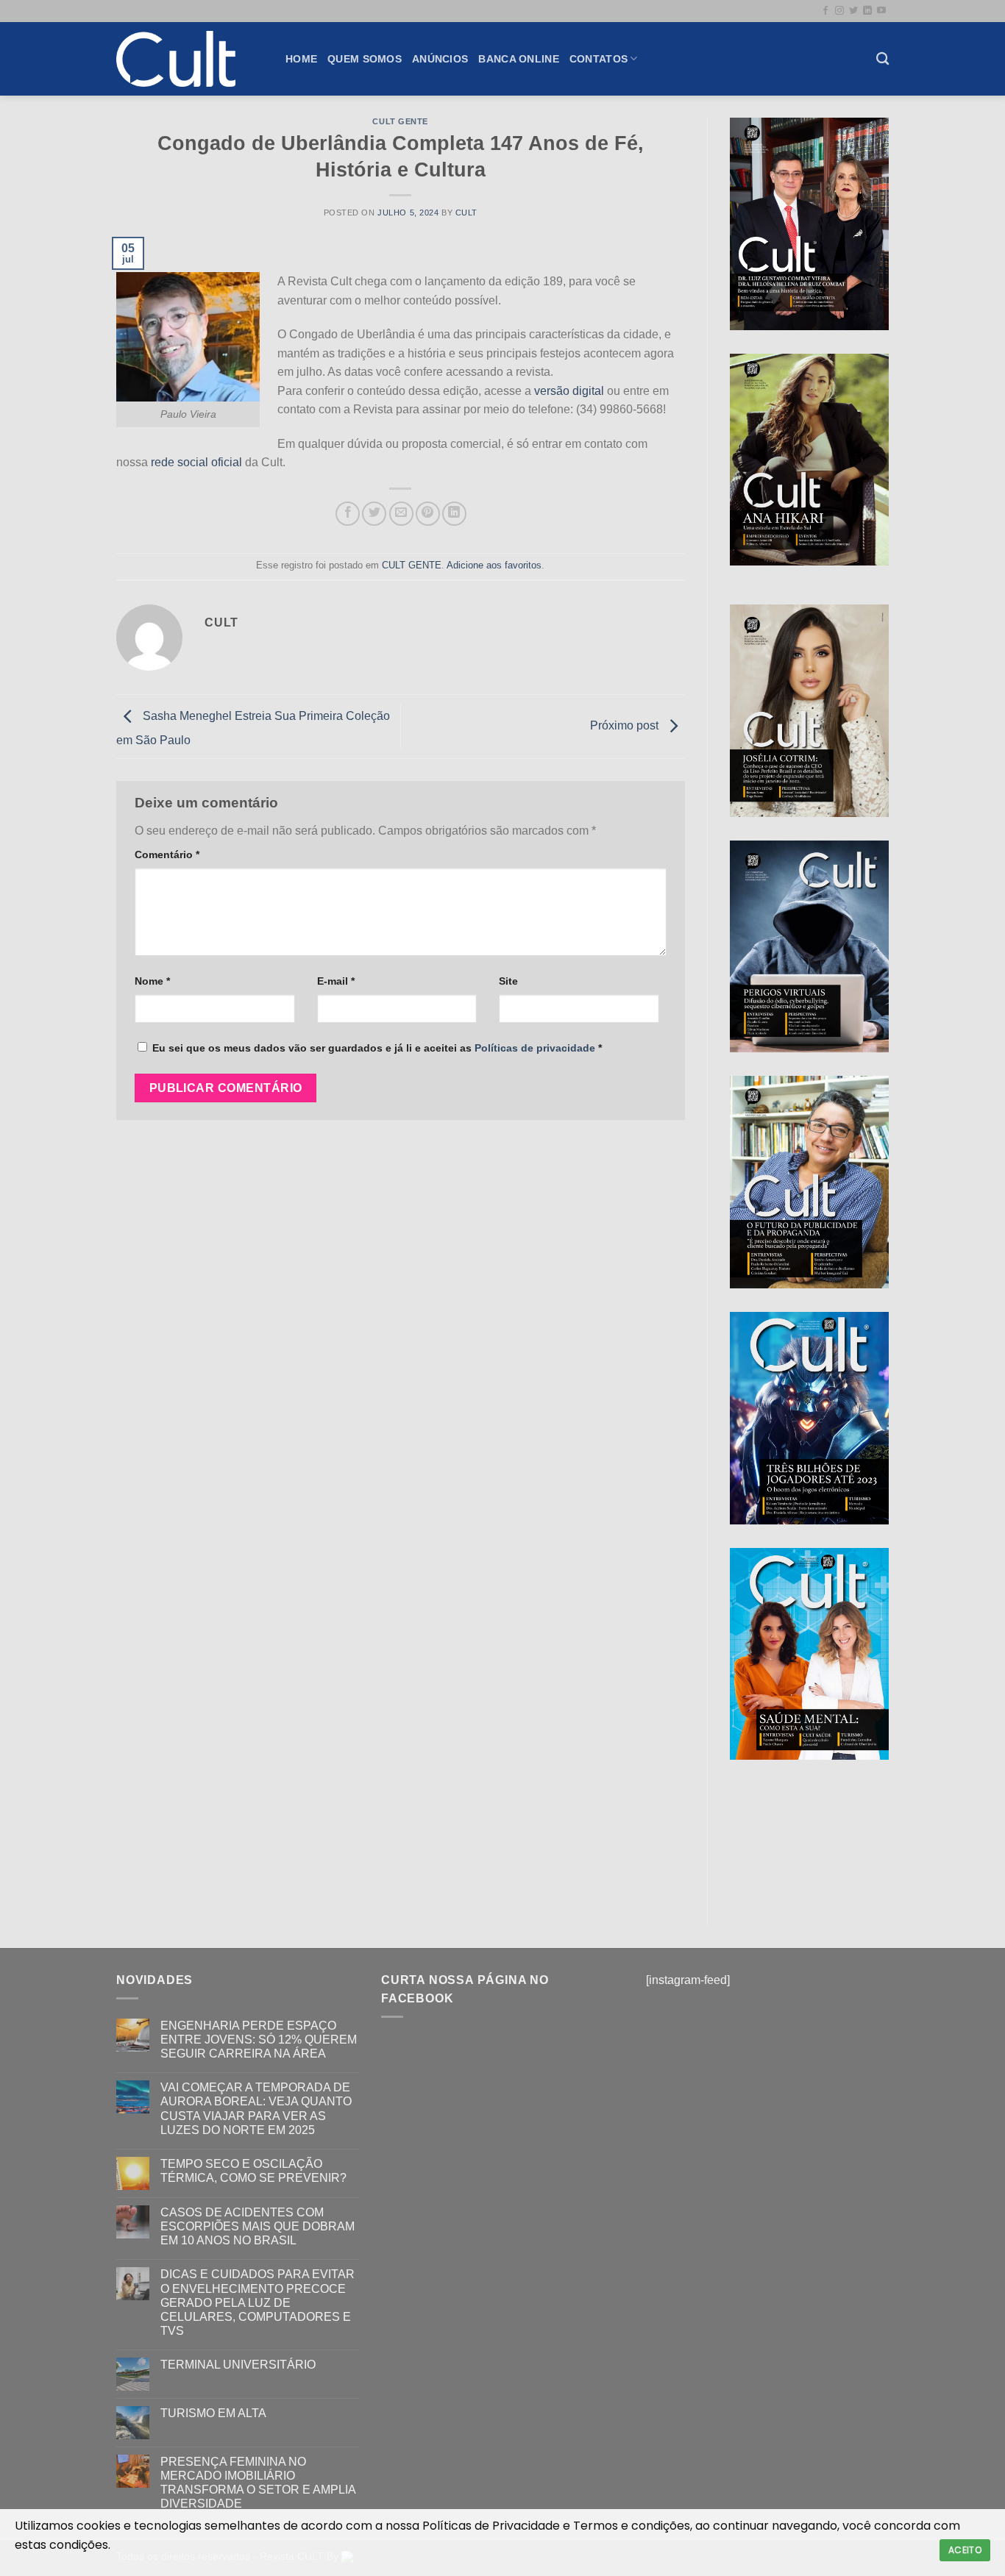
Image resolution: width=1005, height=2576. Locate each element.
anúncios (440, 59)
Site (508, 981)
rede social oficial (196, 462)
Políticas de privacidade (535, 1048)
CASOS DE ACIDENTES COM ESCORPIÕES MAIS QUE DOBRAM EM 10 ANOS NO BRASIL (258, 2226)
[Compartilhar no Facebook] (348, 514)
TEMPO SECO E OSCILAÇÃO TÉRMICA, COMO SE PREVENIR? (253, 2171)
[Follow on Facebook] (825, 11)
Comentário (167, 854)
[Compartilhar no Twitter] (374, 514)
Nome (152, 981)
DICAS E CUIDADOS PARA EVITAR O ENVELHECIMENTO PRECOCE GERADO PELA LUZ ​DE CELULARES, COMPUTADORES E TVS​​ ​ (258, 2302)
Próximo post (626, 725)
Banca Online (518, 59)
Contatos (599, 59)
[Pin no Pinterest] (428, 514)
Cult (466, 213)
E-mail (336, 981)
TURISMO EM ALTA (213, 2413)
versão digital (569, 391)
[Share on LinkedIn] (454, 514)
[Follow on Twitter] (853, 11)
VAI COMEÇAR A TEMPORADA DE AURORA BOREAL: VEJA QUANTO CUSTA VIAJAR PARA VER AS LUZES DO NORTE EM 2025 (256, 2109)
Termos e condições (632, 2526)
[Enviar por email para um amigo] (401, 514)
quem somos (365, 59)
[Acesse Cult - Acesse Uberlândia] (190, 59)
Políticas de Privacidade (491, 2526)
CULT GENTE (400, 121)
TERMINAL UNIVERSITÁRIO (238, 2365)
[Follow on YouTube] (881, 11)
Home (301, 59)
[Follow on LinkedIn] (867, 11)
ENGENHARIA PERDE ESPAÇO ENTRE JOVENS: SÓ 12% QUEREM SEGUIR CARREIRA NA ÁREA (259, 2040)
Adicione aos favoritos (494, 565)
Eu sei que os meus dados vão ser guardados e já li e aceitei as (377, 1048)
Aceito (965, 2550)
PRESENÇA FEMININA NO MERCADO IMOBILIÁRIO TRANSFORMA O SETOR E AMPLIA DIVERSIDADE (258, 2483)
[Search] (883, 59)
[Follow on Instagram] (839, 11)
